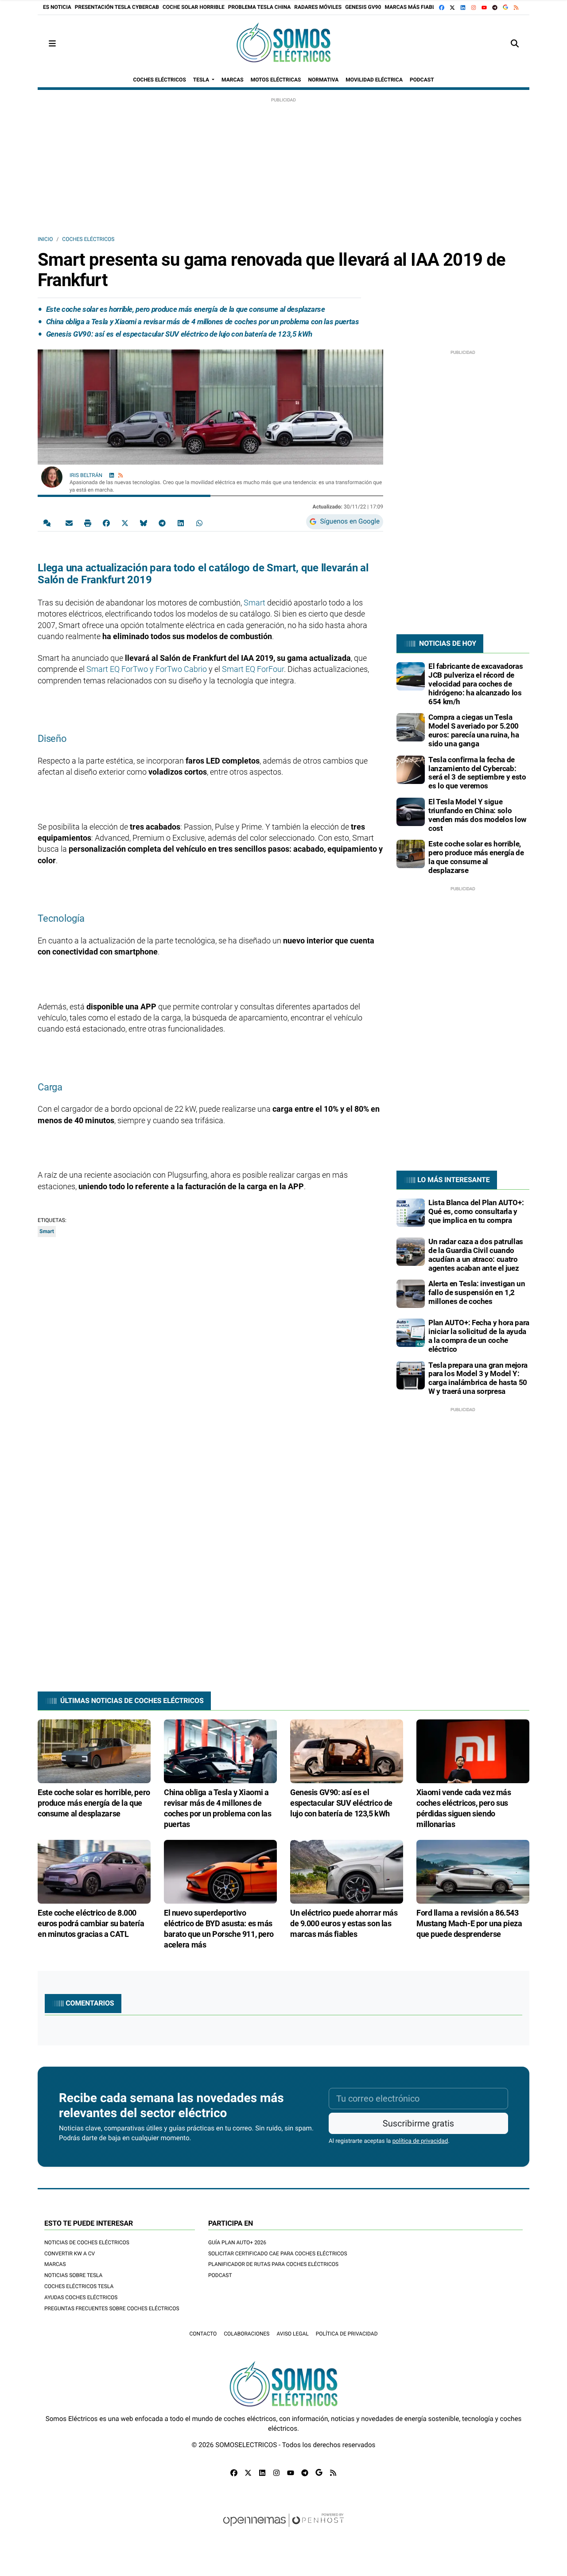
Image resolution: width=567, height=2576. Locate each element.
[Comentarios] (49, 523)
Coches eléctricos (88, 239)
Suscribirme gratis (418, 2123)
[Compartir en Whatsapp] (199, 523)
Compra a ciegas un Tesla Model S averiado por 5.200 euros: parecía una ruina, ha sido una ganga (474, 730)
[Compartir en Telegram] (162, 523)
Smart (254, 603)
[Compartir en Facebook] (106, 523)
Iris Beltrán (87, 475)
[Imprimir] (88, 523)
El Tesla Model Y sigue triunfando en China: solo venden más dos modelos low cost (478, 815)
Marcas (55, 2264)
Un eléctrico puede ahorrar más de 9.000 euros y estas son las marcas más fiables (344, 1923)
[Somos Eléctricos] (283, 44)
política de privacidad (420, 2141)
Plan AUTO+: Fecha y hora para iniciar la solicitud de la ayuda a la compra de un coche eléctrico (479, 1336)
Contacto (203, 2334)
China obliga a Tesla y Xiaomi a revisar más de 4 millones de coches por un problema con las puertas (203, 322)
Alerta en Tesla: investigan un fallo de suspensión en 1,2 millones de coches (477, 1292)
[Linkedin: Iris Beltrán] (112, 475)
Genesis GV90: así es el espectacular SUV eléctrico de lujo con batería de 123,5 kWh (179, 334)
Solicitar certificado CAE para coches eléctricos (278, 2254)
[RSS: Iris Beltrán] (120, 475)
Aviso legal (292, 2334)
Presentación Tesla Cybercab (117, 7)
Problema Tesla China (260, 7)
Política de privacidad (347, 2334)
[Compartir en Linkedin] (181, 523)
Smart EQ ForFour (253, 669)
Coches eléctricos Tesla (79, 2286)
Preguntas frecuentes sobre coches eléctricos (112, 2308)
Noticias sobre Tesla (73, 2275)
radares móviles (318, 7)
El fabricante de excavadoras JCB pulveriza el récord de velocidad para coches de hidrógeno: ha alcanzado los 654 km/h (476, 684)
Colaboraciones (247, 2334)
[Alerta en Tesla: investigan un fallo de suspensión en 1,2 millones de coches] (411, 1293)
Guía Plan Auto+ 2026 (237, 2242)
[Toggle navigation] (52, 44)
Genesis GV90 (363, 7)
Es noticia (57, 7)
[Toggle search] (515, 44)
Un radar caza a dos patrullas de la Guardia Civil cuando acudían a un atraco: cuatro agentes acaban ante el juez (476, 1255)
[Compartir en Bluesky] (144, 523)
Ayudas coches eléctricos (81, 2297)
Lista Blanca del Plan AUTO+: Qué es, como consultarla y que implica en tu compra (476, 1211)
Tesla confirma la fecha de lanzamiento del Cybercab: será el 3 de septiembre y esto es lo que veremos (477, 773)
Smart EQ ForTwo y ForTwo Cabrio (147, 669)
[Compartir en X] (125, 523)
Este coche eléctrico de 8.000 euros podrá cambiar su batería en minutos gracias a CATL (91, 1923)
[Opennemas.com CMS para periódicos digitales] (283, 2529)
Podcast (220, 2275)
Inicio (45, 239)
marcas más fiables (413, 7)
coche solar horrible (194, 7)
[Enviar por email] (69, 523)
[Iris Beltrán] (52, 477)
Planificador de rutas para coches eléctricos (273, 2264)
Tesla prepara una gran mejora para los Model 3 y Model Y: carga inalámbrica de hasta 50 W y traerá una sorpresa (478, 1378)
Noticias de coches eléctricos (87, 2242)
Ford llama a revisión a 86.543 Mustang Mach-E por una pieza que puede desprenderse (469, 1923)
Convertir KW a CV (70, 2254)
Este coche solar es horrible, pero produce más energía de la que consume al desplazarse (186, 309)
